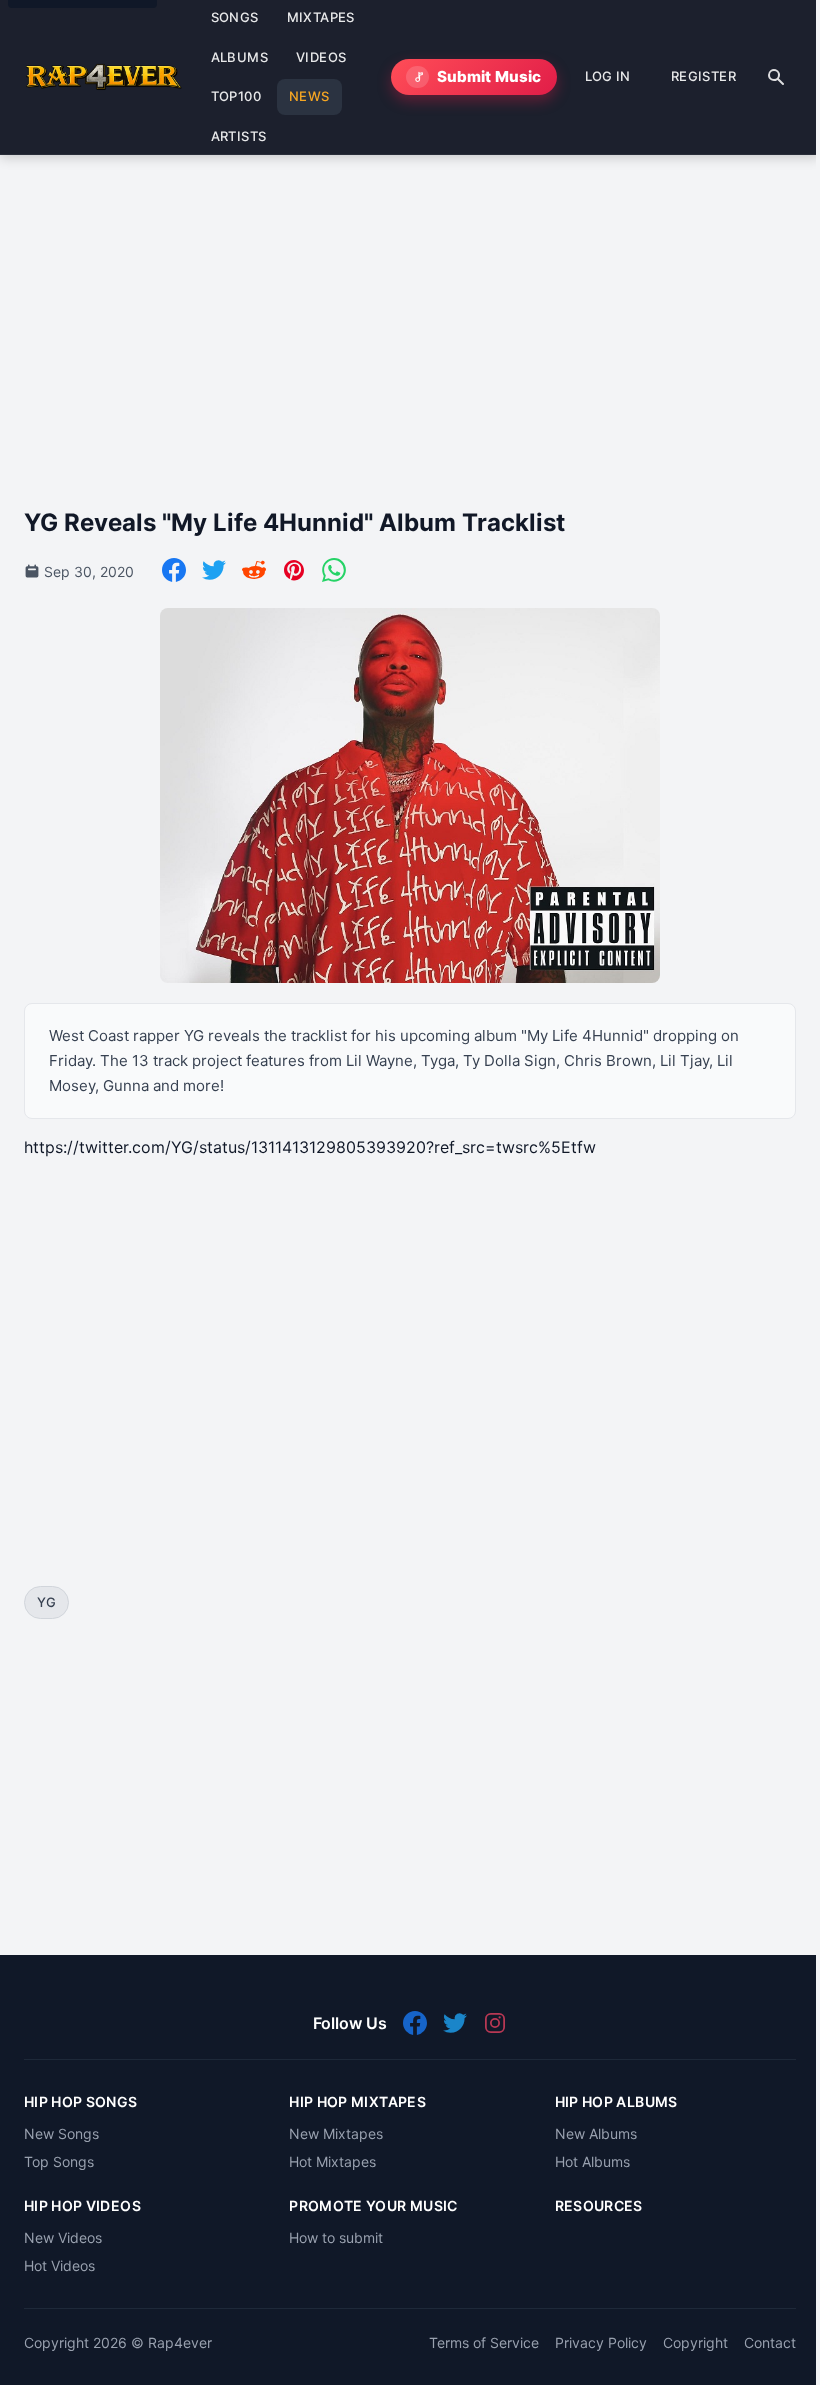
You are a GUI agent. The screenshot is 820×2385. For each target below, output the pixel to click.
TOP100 (236, 96)
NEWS (309, 96)
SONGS (235, 17)
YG (46, 1602)
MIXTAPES (321, 17)
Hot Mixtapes (332, 2161)
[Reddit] (254, 570)
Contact (770, 2342)
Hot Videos (59, 2265)
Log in (608, 76)
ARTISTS (239, 136)
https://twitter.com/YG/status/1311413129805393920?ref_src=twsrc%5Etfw (310, 1147)
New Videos (63, 2237)
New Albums (596, 2133)
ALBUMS (239, 57)
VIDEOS (321, 57)
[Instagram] (495, 2023)
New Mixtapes (336, 2133)
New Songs (61, 2133)
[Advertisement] (410, 315)
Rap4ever (180, 2342)
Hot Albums (592, 2161)
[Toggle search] (776, 77)
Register (703, 76)
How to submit (336, 2237)
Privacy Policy (601, 2342)
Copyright (695, 2342)
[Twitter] (214, 570)
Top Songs (59, 2161)
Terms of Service (484, 2342)
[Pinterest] (294, 570)
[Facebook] (174, 570)
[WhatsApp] (334, 570)
